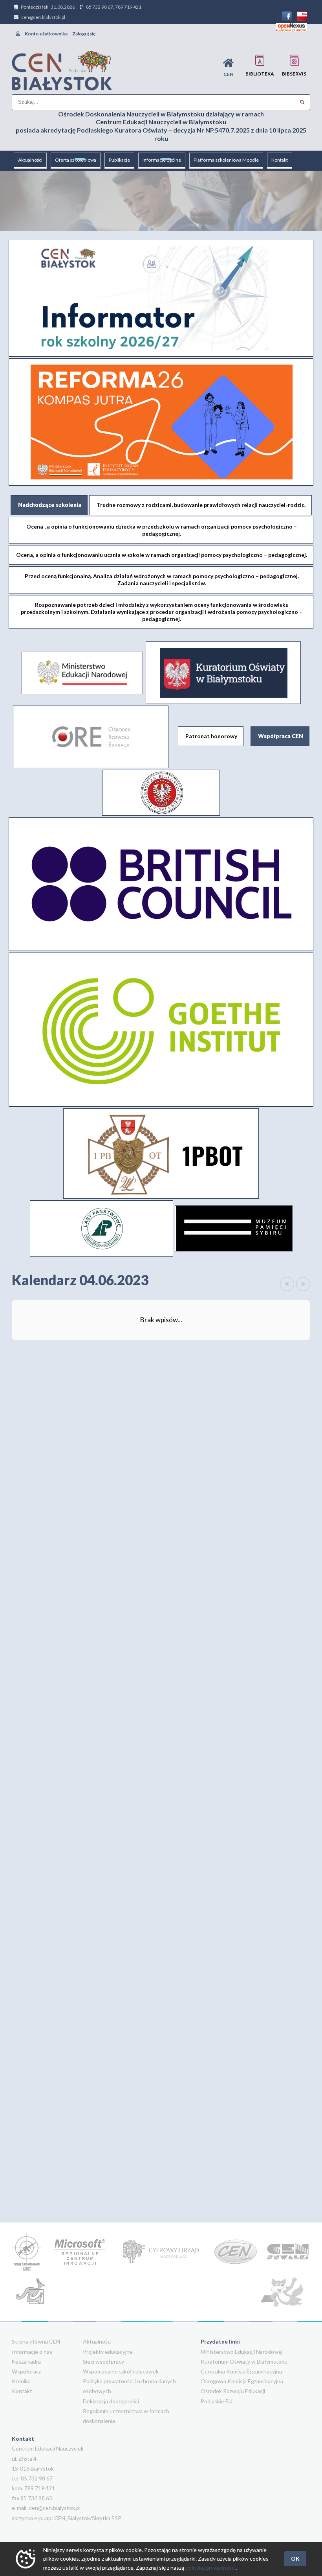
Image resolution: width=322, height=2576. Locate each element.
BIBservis (294, 74)
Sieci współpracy (103, 2361)
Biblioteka (260, 74)
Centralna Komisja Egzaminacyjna (241, 2371)
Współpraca (27, 2371)
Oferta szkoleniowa (76, 160)
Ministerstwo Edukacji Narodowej (242, 2352)
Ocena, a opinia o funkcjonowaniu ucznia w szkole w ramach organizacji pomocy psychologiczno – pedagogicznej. (162, 555)
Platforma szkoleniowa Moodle (226, 160)
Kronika (21, 2381)
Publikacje (119, 160)
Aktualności (30, 160)
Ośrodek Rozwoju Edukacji (233, 2391)
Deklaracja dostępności (111, 2401)
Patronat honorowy (211, 736)
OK (295, 2558)
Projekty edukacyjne (108, 2352)
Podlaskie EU (217, 2401)
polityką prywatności (210, 2568)
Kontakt (280, 160)
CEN (228, 74)
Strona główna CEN (36, 2341)
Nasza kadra (26, 2361)
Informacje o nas (32, 2352)
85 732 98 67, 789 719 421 (114, 7)
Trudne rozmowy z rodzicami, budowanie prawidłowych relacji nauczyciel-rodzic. (201, 505)
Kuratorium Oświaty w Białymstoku (244, 2361)
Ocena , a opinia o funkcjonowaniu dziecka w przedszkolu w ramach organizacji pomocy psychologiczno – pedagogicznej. (162, 530)
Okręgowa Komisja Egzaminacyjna (242, 2381)
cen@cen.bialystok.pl (43, 17)
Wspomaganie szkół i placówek (121, 2371)
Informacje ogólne (162, 160)
